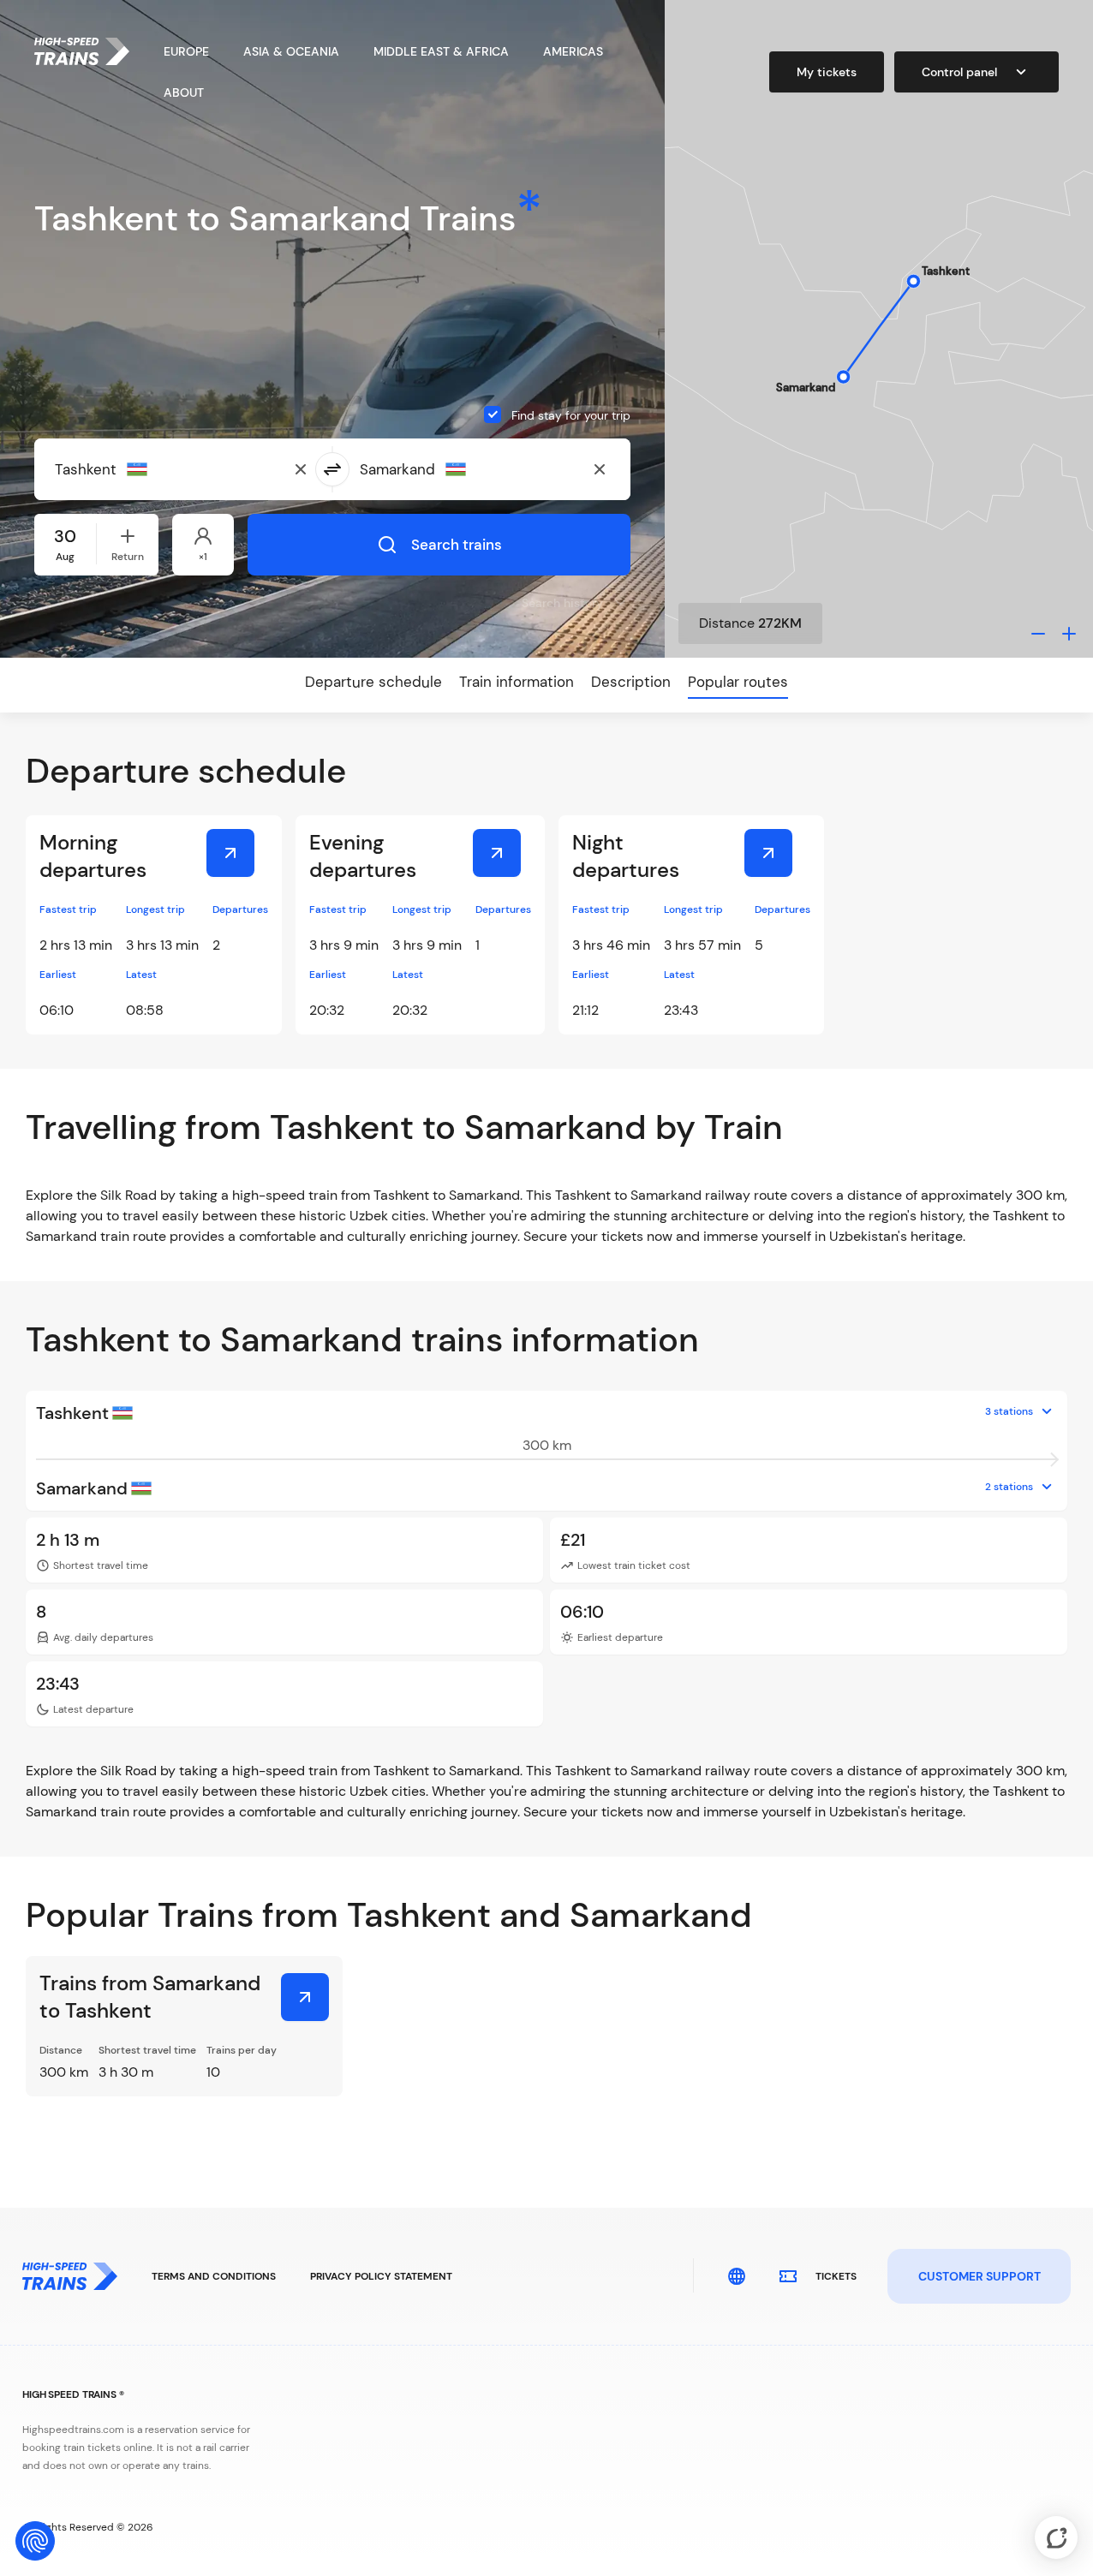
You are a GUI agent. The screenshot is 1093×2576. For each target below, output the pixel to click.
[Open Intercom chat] (1056, 2537)
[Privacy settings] (35, 2541)
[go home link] (82, 51)
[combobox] (138, 469)
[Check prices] (230, 853)
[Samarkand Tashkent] (305, 1997)
